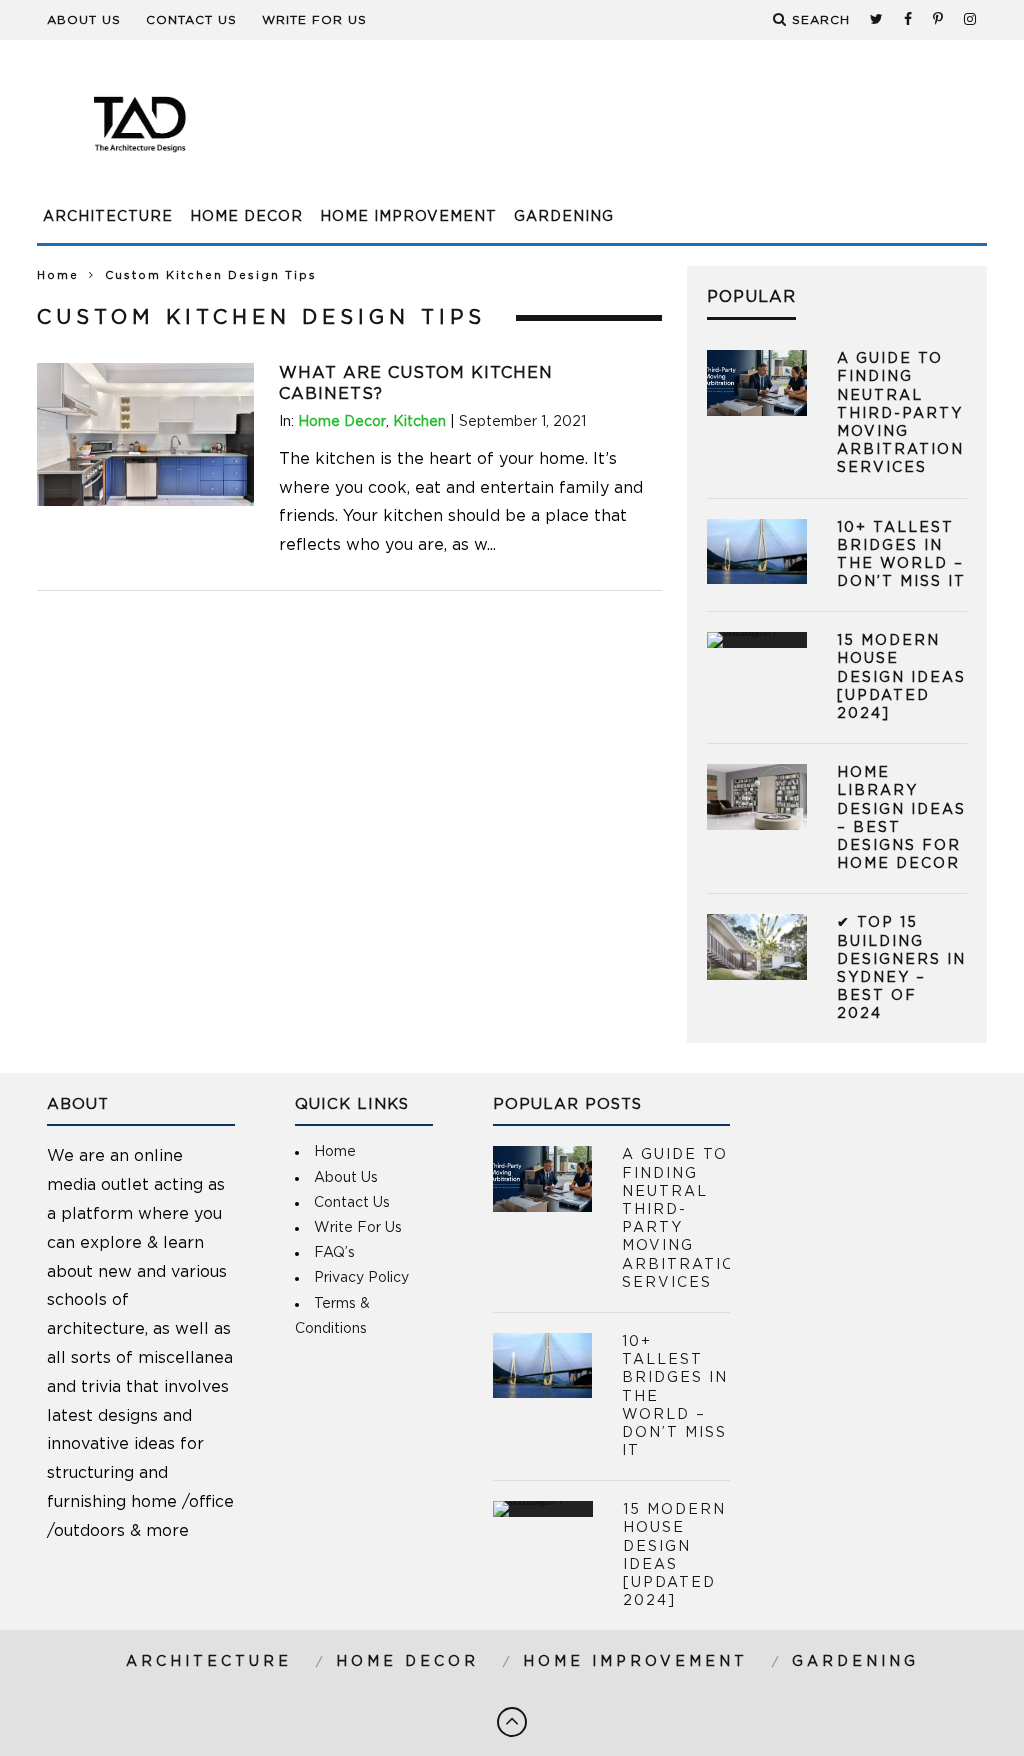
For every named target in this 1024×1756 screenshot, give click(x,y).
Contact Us (191, 20)
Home (58, 275)
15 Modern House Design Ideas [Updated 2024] (901, 677)
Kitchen (419, 422)
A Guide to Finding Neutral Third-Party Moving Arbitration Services (900, 413)
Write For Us (314, 20)
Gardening (564, 217)
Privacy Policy (361, 1278)
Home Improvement (408, 217)
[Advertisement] (623, 135)
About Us (84, 20)
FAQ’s (334, 1253)
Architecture (108, 217)
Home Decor (246, 217)
